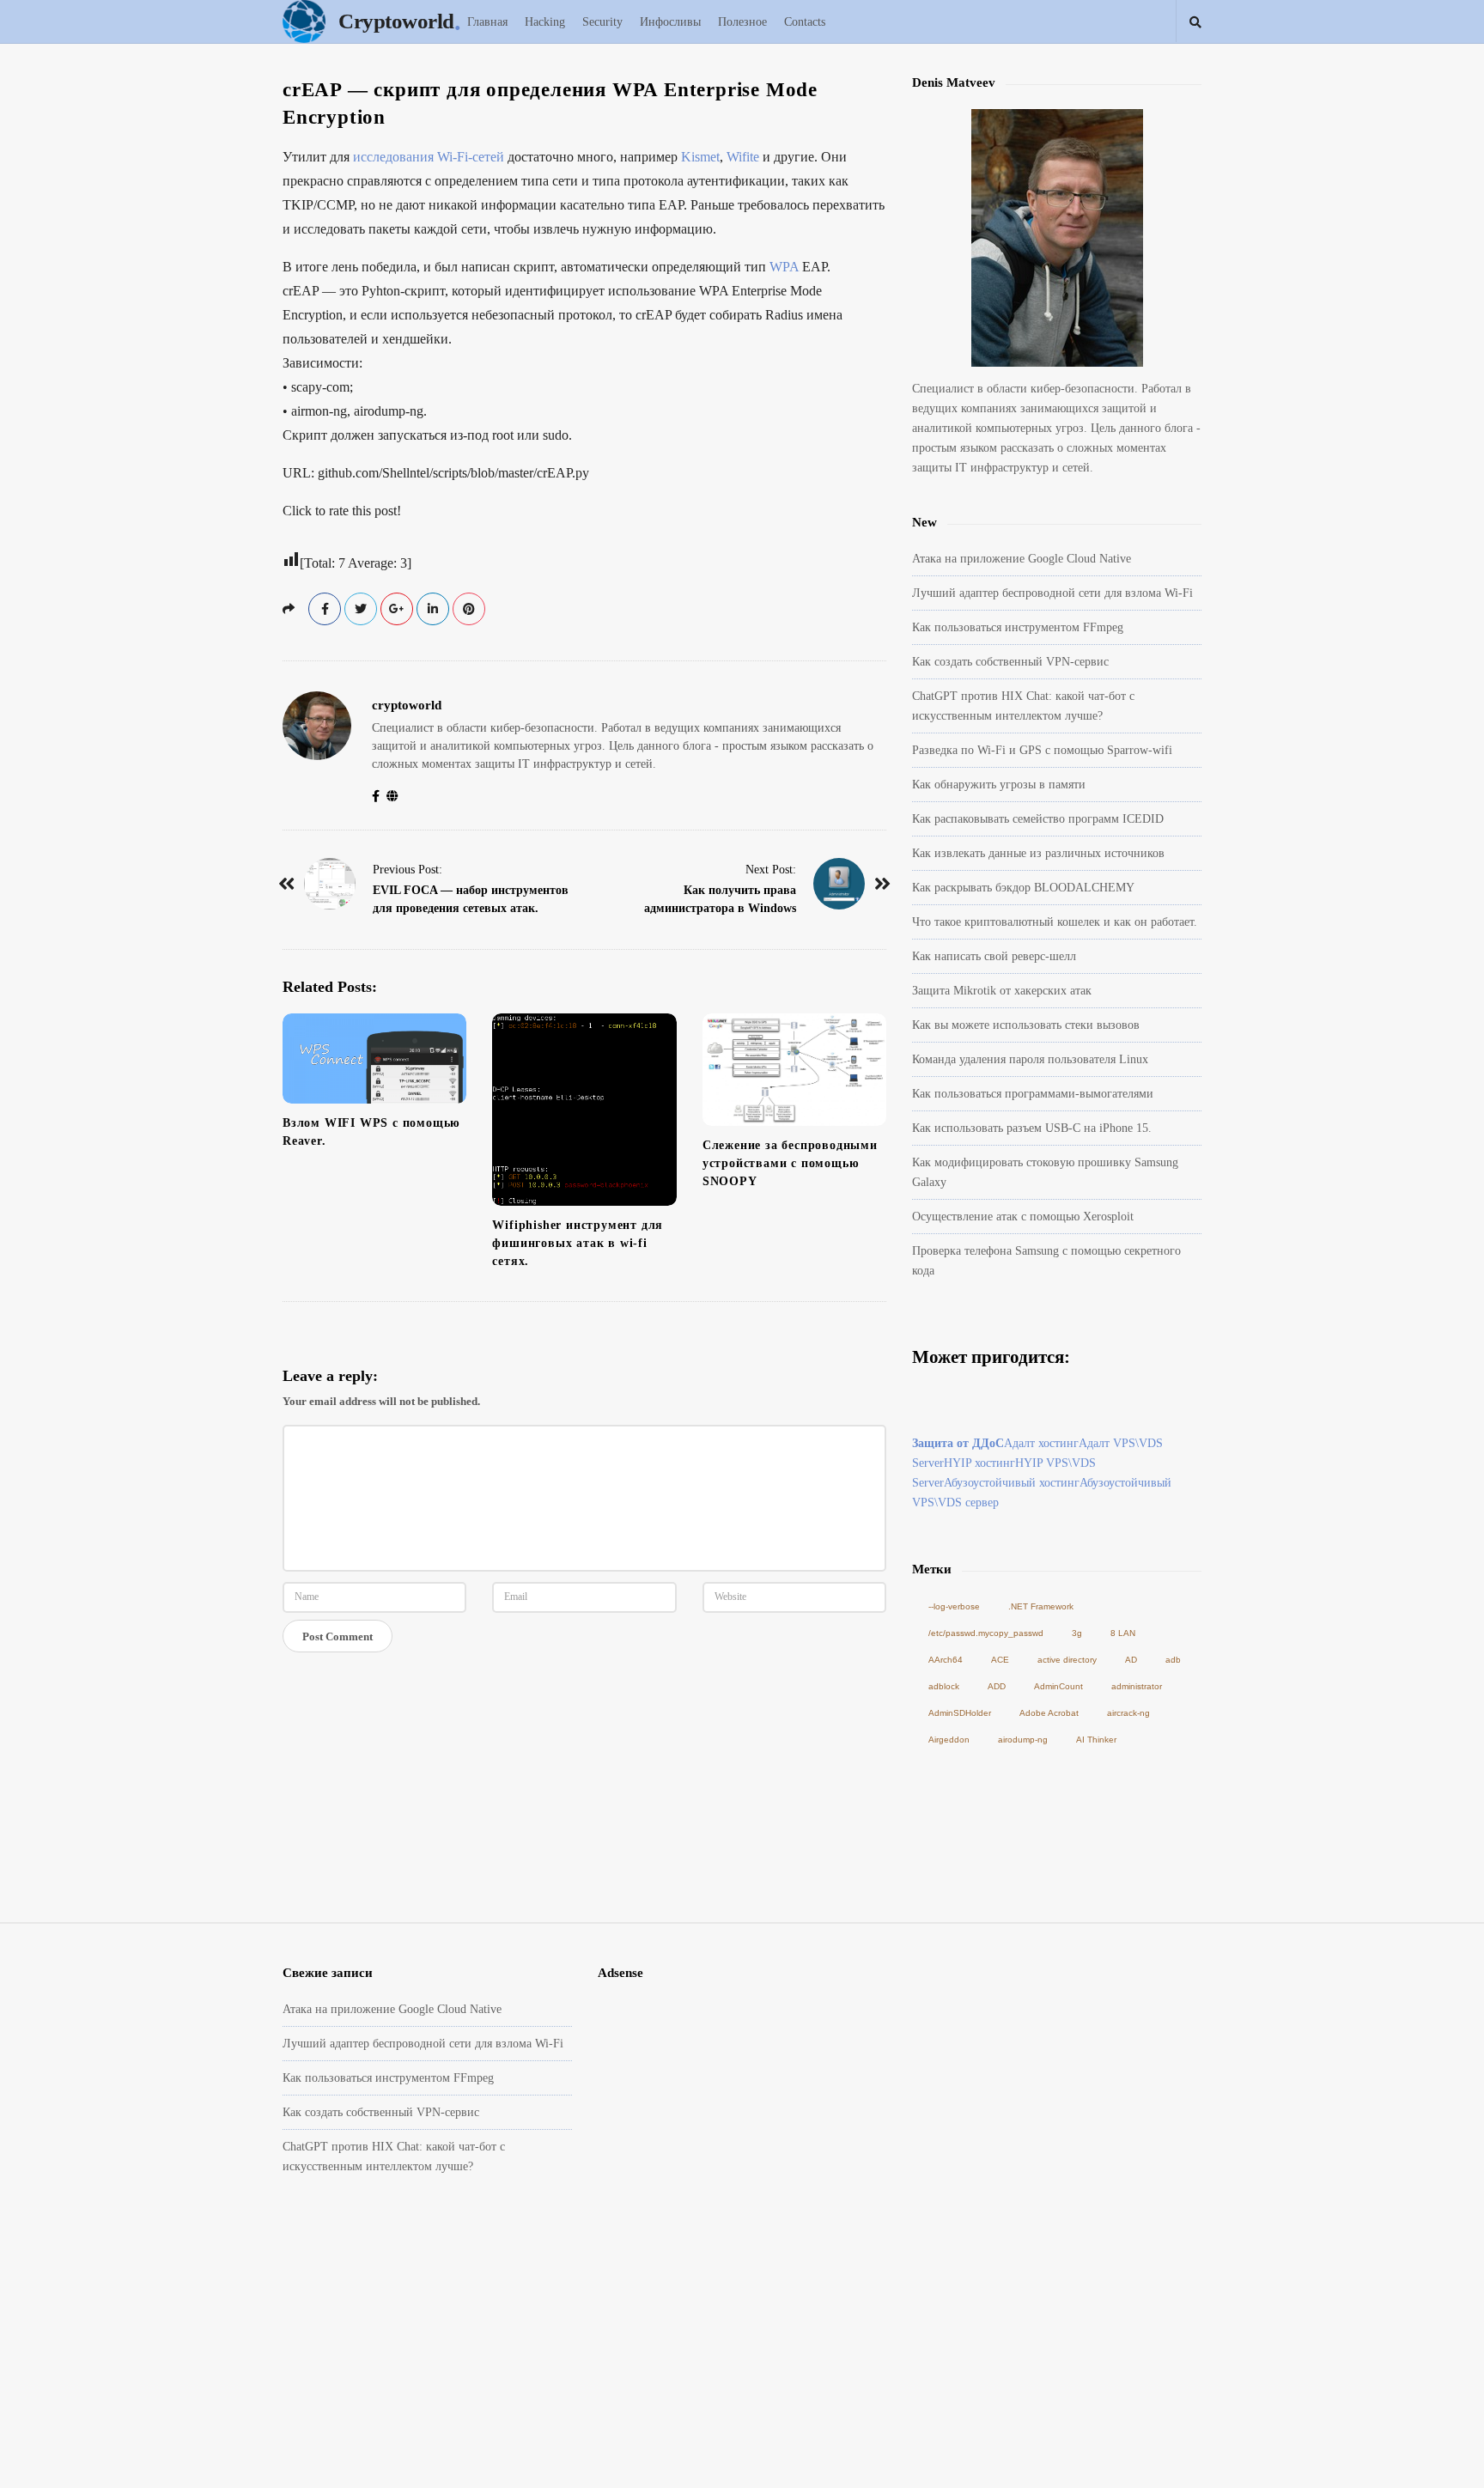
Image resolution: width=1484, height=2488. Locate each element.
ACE (1000, 1660)
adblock (944, 1686)
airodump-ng (1023, 1740)
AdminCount (1058, 1686)
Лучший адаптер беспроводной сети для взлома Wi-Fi (1052, 593)
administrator (1137, 1686)
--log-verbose (954, 1606)
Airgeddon (949, 1740)
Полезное (742, 22)
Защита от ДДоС (958, 1443)
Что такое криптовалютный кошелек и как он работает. (1055, 922)
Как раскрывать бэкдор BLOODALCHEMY (1023, 888)
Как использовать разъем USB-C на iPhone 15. (1032, 1128)
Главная (487, 22)
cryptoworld (407, 705)
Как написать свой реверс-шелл (994, 956)
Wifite (743, 157)
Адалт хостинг (1041, 1443)
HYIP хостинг (979, 1463)
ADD (997, 1686)
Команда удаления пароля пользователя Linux (1030, 1059)
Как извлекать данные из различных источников (1038, 853)
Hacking (545, 22)
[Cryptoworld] (308, 21)
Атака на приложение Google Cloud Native (1022, 559)
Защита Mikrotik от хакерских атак (1002, 991)
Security (602, 22)
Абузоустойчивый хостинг (1012, 1483)
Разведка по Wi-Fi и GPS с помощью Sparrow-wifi (1042, 750)
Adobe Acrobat (1049, 1713)
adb (1173, 1660)
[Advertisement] (742, 2360)
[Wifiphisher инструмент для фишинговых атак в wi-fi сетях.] (584, 1110)
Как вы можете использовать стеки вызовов (1026, 1025)
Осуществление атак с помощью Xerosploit (1023, 1217)
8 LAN (1123, 1633)
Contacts (805, 22)
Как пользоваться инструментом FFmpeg (1018, 627)
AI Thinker (1096, 1740)
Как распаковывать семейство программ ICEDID (1038, 819)
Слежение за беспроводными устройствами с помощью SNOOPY (790, 1163)
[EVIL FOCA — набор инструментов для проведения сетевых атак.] (330, 884)
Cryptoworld (396, 21)
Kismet (700, 157)
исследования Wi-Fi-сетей (429, 157)
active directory (1067, 1660)
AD (1131, 1660)
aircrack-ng (1128, 1713)
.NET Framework (1041, 1606)
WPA (784, 267)
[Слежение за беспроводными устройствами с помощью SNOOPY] (794, 1070)
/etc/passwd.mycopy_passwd (986, 1633)
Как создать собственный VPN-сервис (1010, 662)
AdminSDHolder (960, 1713)
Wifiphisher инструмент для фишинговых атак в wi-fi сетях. (578, 1243)
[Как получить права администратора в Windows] (839, 884)
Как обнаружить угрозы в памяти (999, 785)
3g (1077, 1633)
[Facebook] (379, 797)
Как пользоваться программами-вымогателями (1033, 1094)
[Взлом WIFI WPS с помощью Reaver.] (374, 1058)
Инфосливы (670, 22)
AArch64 (946, 1660)
